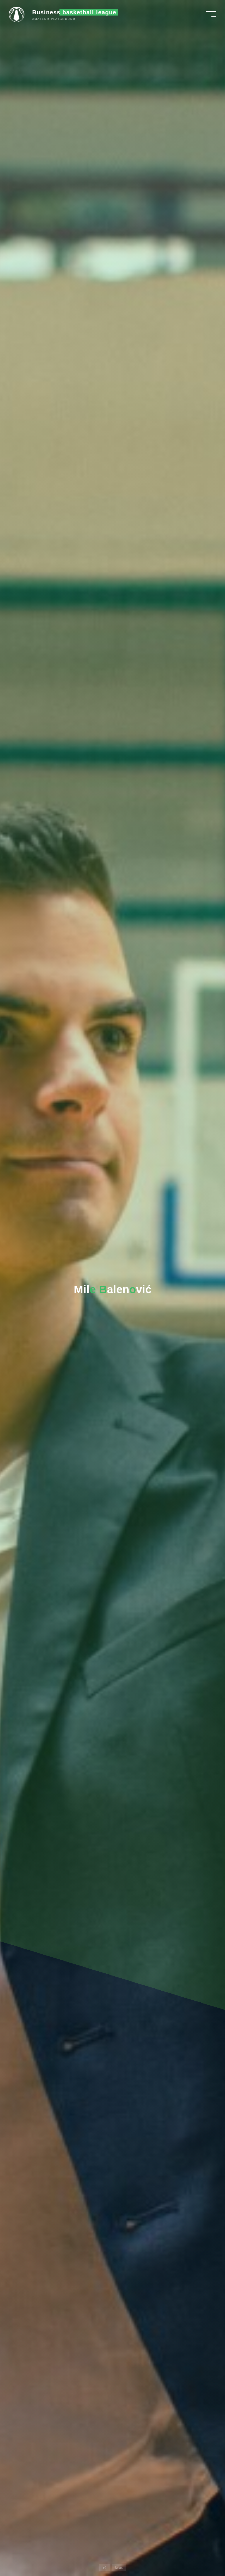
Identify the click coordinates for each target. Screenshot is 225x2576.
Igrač (119, 2568)
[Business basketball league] (18, 14)
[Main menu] (211, 14)
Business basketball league (74, 12)
